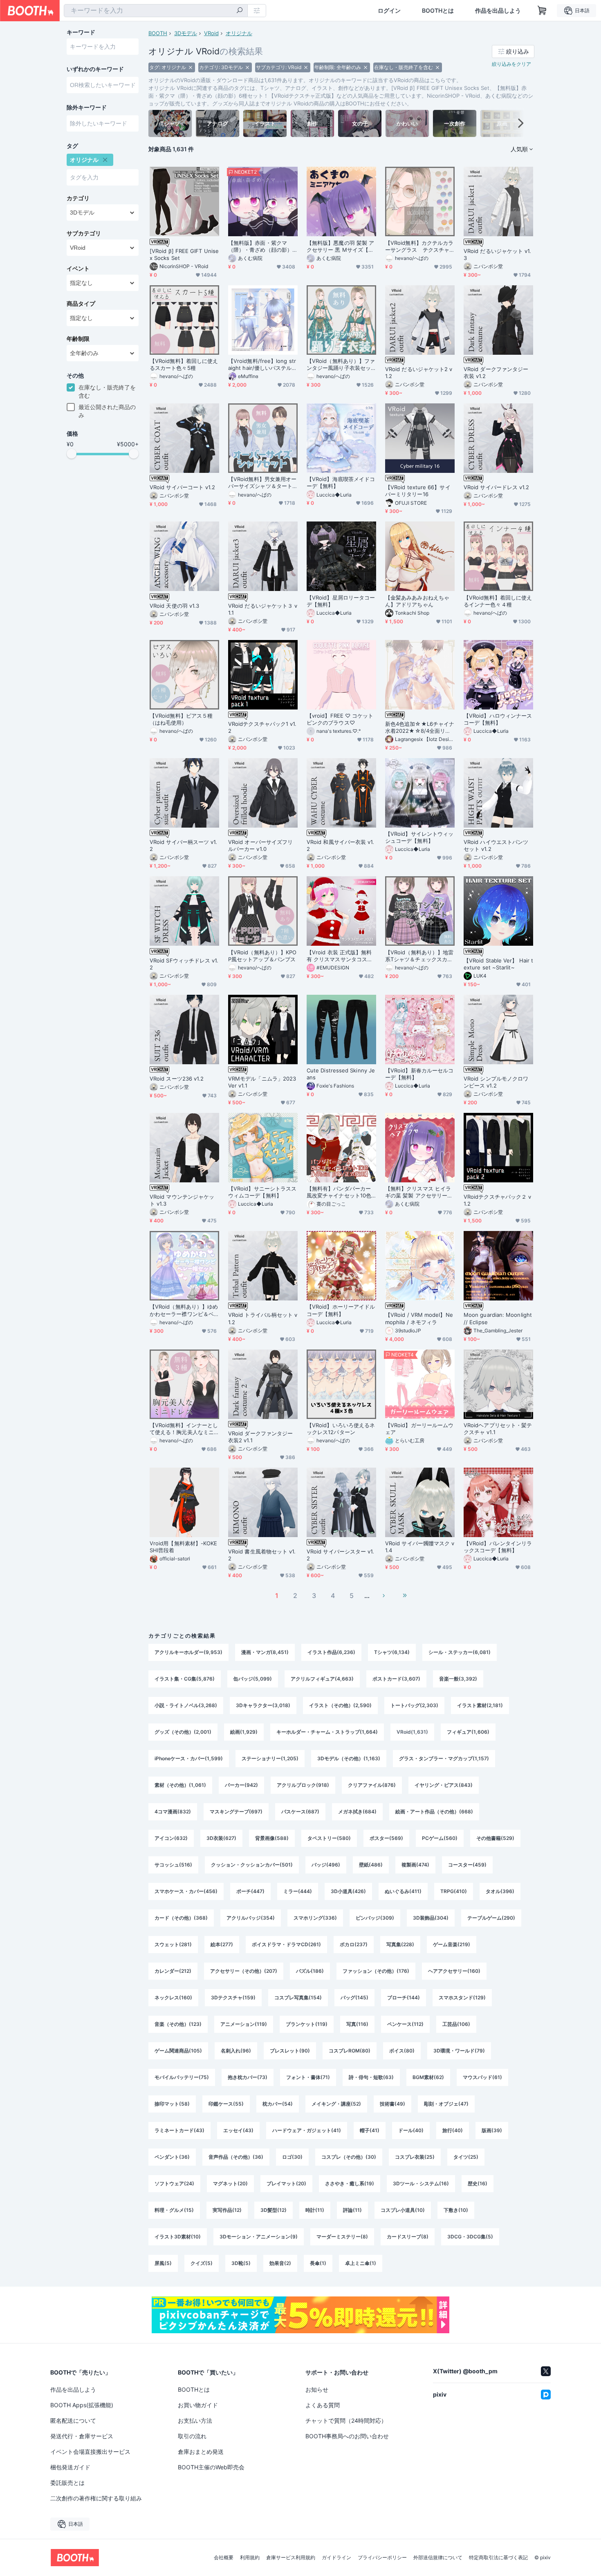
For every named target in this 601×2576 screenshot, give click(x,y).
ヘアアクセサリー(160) (454, 1971)
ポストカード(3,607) (396, 1679)
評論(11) (352, 2210)
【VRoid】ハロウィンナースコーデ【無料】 (498, 719)
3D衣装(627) (221, 1838)
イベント (78, 269)
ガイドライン (336, 2558)
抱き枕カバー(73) (248, 2077)
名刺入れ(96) (236, 2051)
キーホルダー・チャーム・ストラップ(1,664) (327, 1732)
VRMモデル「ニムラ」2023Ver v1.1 (262, 1082)
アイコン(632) (171, 1838)
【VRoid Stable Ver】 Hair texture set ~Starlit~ (498, 964)
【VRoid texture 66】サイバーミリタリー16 (418, 491)
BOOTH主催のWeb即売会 (211, 2467)
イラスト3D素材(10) (178, 2237)
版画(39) (492, 2130)
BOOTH (158, 33)
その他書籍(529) (495, 1838)
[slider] (72, 454)
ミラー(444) (298, 1891)
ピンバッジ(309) (375, 1918)
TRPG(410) (454, 1891)
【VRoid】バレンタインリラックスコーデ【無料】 (498, 1547)
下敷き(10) (456, 2210)
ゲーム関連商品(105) (178, 2051)
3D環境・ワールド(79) (459, 2051)
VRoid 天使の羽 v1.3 (174, 606)
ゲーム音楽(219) (452, 1944)
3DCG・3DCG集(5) (470, 2237)
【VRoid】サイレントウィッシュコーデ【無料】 (419, 837)
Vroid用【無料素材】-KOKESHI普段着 (183, 1547)
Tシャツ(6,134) (392, 1652)
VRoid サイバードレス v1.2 (496, 487)
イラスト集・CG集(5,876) (185, 1679)
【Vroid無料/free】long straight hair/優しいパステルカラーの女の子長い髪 (263, 365)
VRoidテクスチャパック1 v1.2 (262, 727)
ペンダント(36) (172, 2157)
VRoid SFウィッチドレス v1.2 (184, 964)
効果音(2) (280, 2263)
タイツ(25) (466, 2157)
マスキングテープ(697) (236, 1812)
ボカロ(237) (354, 1944)
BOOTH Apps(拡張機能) (82, 2405)
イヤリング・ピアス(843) (444, 1785)
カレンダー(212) (173, 1971)
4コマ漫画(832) (173, 1812)
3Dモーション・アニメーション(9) (259, 2237)
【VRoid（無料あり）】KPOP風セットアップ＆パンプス (262, 956)
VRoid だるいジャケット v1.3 (497, 254)
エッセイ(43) (238, 2130)
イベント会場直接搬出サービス (90, 2452)
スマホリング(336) (315, 1918)
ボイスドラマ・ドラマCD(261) (286, 1944)
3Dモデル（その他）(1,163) (349, 1758)
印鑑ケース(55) (226, 2104)
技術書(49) (392, 2104)
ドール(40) (411, 2130)
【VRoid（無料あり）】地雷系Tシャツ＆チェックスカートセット (419, 956)
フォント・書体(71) (308, 2077)
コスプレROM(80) (350, 2051)
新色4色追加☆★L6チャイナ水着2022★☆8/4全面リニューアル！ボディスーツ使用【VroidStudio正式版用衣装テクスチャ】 (420, 727)
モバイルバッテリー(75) (182, 2077)
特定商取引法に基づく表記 (498, 2558)
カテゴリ (78, 198)
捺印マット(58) (172, 2104)
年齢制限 (78, 339)
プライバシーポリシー (382, 2558)
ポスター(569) (386, 1838)
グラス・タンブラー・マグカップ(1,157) (444, 1758)
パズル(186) (310, 1971)
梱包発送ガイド (70, 2467)
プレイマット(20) (286, 2183)
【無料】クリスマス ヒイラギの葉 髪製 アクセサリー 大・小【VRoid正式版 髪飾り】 (418, 1192)
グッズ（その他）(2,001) (183, 1732)
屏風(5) (163, 2263)
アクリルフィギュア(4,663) (322, 1679)
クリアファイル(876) (372, 1785)
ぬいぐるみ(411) (403, 1891)
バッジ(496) (326, 1865)
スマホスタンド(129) (462, 1997)
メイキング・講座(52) (336, 2104)
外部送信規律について (438, 2558)
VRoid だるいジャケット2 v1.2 (419, 373)
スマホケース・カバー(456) (186, 1891)
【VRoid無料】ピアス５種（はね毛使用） (181, 719)
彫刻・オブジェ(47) (446, 2104)
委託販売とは (67, 2483)
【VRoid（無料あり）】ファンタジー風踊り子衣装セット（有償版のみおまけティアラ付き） (341, 365)
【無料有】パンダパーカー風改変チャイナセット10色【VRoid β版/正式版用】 (339, 1192)
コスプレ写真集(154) (298, 1997)
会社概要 (224, 2558)
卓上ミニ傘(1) (361, 2263)
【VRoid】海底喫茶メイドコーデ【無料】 (341, 482)
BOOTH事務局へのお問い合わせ (347, 2436)
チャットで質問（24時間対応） (346, 2420)
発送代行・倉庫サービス (82, 2436)
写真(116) (357, 2024)
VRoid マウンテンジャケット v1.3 (182, 1200)
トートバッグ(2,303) (414, 1705)
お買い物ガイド (198, 2405)
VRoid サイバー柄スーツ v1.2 (183, 845)
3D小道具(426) (348, 1891)
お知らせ (317, 2389)
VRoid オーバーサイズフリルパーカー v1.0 (260, 845)
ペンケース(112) (405, 2024)
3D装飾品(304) (431, 1918)
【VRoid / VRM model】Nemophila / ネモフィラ (419, 1318)
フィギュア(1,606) (468, 1732)
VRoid (211, 33)
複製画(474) (415, 1865)
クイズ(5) (202, 2263)
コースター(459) (467, 1865)
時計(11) (315, 2210)
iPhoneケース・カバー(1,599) (189, 1758)
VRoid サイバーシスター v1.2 (340, 1555)
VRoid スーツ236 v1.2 (177, 1079)
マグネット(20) (230, 2183)
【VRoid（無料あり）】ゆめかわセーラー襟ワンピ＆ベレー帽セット (184, 1310)
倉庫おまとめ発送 (201, 2452)
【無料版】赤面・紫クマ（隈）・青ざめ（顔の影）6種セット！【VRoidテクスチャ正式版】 (262, 246)
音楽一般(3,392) (458, 1679)
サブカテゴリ (84, 233)
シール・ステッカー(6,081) (460, 1652)
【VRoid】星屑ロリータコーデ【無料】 (341, 601)
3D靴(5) (241, 2263)
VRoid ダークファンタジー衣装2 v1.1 (260, 1437)
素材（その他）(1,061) (180, 1785)
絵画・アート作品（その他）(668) (434, 1812)
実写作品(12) (227, 2210)
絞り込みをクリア (511, 64)
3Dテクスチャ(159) (233, 1997)
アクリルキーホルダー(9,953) (188, 1652)
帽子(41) (370, 2130)
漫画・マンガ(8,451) (265, 1652)
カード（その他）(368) (181, 1918)
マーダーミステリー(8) (342, 2237)
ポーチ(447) (250, 1891)
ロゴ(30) (292, 2157)
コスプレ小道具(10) (403, 2210)
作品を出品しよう (498, 11)
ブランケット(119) (307, 2024)
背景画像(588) (272, 1838)
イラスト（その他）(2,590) (340, 1705)
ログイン (389, 11)
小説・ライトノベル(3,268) (186, 1705)
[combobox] (156, 11)
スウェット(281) (173, 1944)
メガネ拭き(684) (357, 1812)
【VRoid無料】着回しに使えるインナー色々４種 (498, 601)
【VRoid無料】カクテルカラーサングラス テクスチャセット (419, 246)
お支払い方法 (195, 2420)
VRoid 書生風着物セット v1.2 (262, 1555)
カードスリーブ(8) (408, 2237)
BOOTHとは (438, 11)
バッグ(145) (354, 1997)
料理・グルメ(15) (174, 2210)
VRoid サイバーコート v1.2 (182, 487)
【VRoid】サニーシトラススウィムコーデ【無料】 (262, 1192)
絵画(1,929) (244, 1732)
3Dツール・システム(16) (421, 2183)
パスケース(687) (300, 1812)
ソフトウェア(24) (174, 2183)
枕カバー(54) (278, 2104)
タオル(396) (500, 1891)
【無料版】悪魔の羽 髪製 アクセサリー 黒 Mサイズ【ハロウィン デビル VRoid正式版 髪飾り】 (340, 246)
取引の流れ (192, 2436)
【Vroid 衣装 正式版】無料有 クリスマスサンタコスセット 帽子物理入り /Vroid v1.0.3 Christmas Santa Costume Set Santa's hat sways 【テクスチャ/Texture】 (341, 956)
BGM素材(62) (428, 2077)
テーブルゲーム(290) (491, 1918)
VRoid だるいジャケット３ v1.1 (263, 609)
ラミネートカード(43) (179, 2130)
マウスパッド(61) (482, 2077)
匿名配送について (73, 2420)
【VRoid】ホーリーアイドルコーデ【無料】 (341, 1310)
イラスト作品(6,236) (331, 1652)
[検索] (240, 11)
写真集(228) (400, 1944)
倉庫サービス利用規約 (291, 2558)
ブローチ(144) (404, 1997)
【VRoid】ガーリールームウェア (419, 1429)
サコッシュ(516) (173, 1865)
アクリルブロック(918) (303, 1785)
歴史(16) (478, 2183)
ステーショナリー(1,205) (270, 1758)
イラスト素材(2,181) (480, 1705)
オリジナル (239, 33)
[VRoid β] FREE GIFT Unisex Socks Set (184, 254)
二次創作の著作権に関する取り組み (96, 2498)
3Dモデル (186, 33)
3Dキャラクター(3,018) (263, 1705)
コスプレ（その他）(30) (349, 2157)
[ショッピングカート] (542, 11)
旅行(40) (453, 2130)
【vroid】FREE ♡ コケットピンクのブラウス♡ (340, 719)
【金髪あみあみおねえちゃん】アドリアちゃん (417, 601)
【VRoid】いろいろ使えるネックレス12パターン (341, 1429)
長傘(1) (318, 2263)
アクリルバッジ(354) (251, 1918)
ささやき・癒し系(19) (350, 2183)
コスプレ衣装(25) (415, 2157)
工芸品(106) (456, 2024)
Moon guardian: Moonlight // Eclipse (498, 1318)
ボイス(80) (402, 2051)
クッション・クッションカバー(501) (252, 1865)
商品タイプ (81, 304)
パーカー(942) (241, 1785)
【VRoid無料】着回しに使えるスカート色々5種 (184, 364)
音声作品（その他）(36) (236, 2157)
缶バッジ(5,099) (253, 1679)
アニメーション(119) (244, 2024)
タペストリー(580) (329, 1838)
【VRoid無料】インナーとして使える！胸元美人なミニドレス (184, 1429)
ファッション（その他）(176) (376, 1971)
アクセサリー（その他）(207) (244, 1971)
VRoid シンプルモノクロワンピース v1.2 (496, 1082)
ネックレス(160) (173, 1997)
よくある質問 (323, 2405)
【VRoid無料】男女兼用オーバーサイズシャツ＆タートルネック (262, 483)
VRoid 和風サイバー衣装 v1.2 (340, 845)
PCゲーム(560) (440, 1838)
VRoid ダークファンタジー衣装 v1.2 (496, 373)
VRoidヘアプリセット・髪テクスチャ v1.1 (498, 1429)
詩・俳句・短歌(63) (371, 2077)
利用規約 (250, 2558)
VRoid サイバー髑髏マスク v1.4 (420, 1547)
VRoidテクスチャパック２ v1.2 (497, 1200)
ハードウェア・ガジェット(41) (307, 2130)
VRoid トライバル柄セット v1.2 (263, 1318)
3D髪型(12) (274, 2210)
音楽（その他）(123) (178, 2024)
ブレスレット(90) (290, 2051)
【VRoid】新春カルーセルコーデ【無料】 (419, 1074)
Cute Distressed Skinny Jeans (341, 1074)
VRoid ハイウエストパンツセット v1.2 (496, 845)
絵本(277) (222, 1944)
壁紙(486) (371, 1865)
